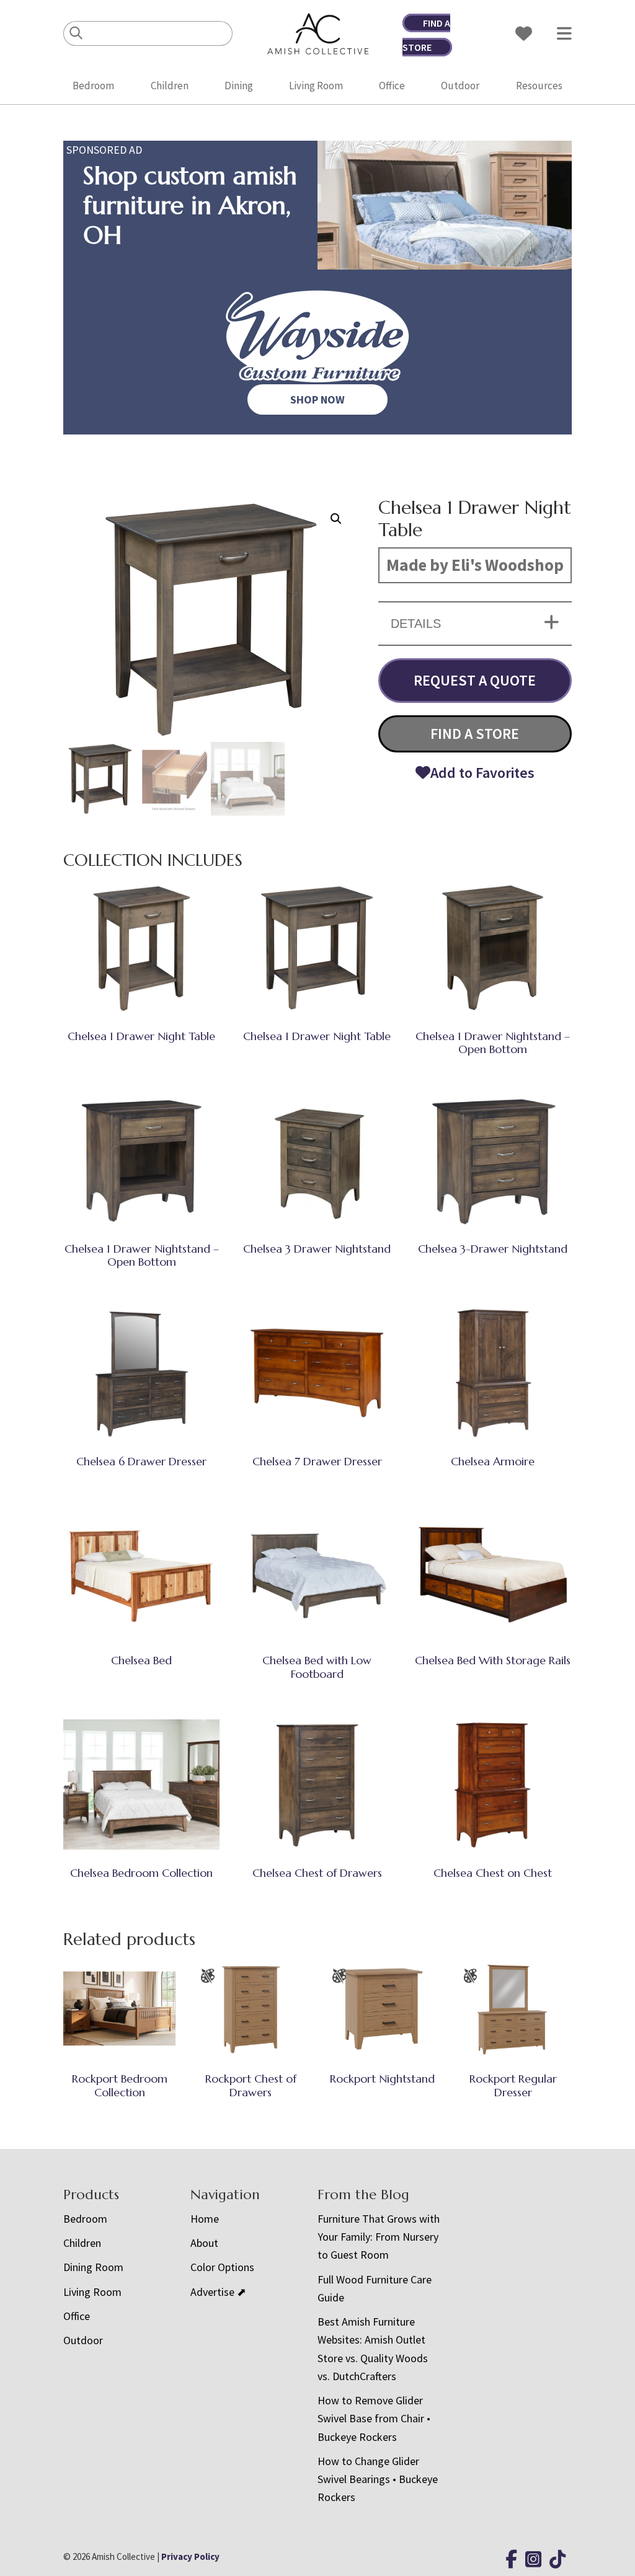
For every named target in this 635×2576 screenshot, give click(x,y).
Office (392, 86)
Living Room (316, 86)
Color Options (222, 2267)
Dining (239, 86)
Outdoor (460, 86)
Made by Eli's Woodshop (475, 565)
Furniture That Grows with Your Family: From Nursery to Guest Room (379, 2237)
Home (205, 2219)
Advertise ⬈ (218, 2292)
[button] (336, 519)
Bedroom (93, 86)
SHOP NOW (317, 399)
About (204, 2243)
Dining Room (93, 2267)
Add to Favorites (482, 773)
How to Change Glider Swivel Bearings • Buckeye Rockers (378, 2479)
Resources (539, 86)
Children (170, 86)
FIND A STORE (475, 734)
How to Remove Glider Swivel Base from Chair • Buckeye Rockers (374, 2419)
